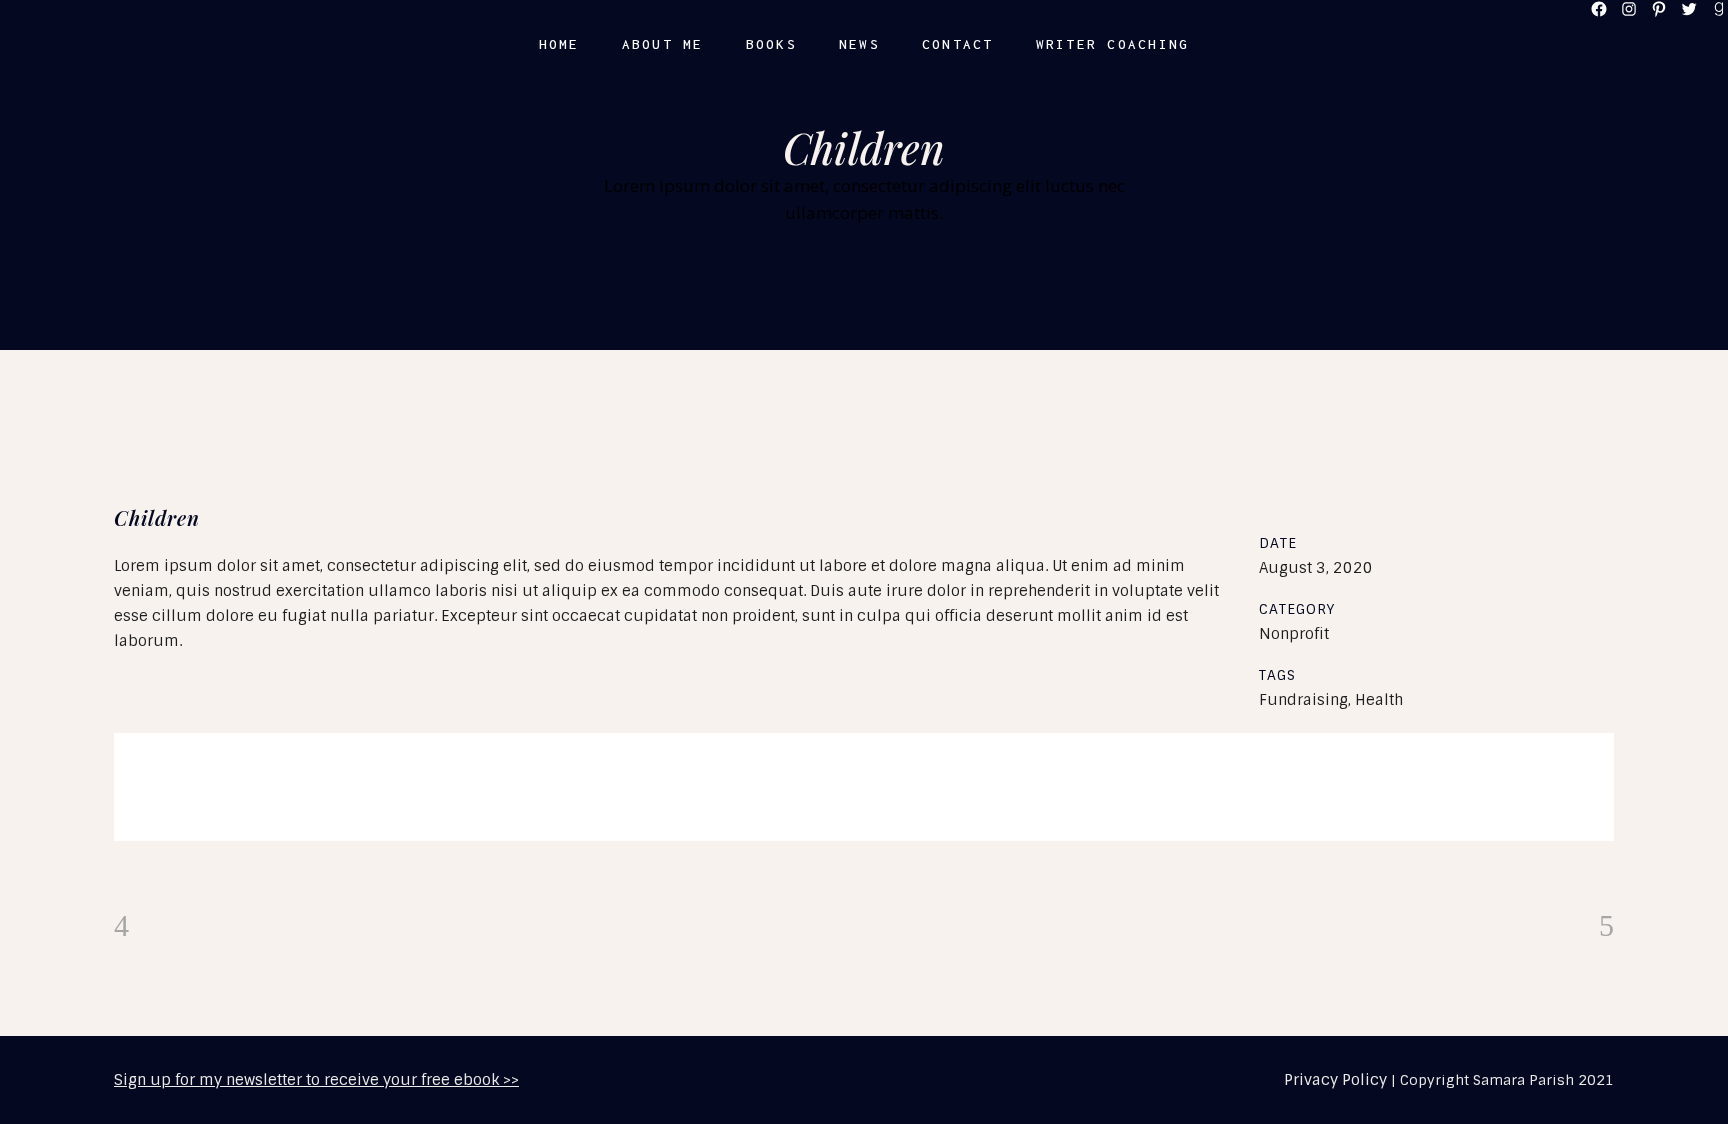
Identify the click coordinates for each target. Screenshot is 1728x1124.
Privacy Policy (1335, 1080)
